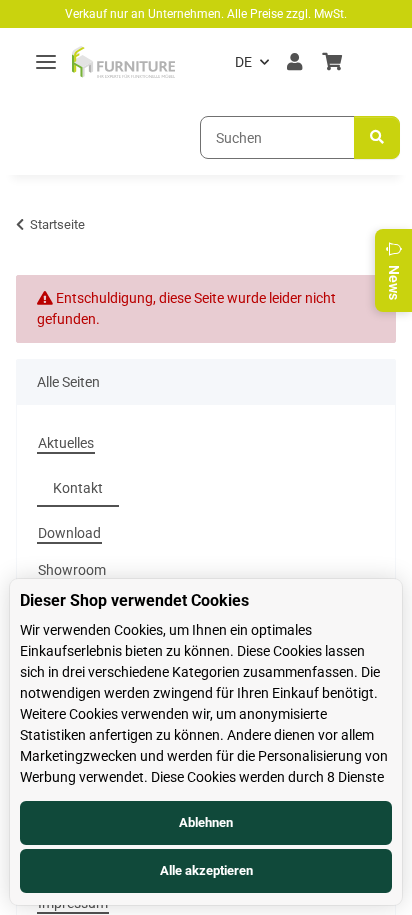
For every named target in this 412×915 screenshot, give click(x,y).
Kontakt (78, 488)
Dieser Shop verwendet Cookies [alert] (134, 600)
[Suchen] (377, 137)
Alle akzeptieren (206, 870)
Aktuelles (66, 443)
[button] (294, 62)
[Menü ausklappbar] (46, 62)
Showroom (72, 570)
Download (69, 533)
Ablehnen (206, 822)
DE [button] (243, 62)
